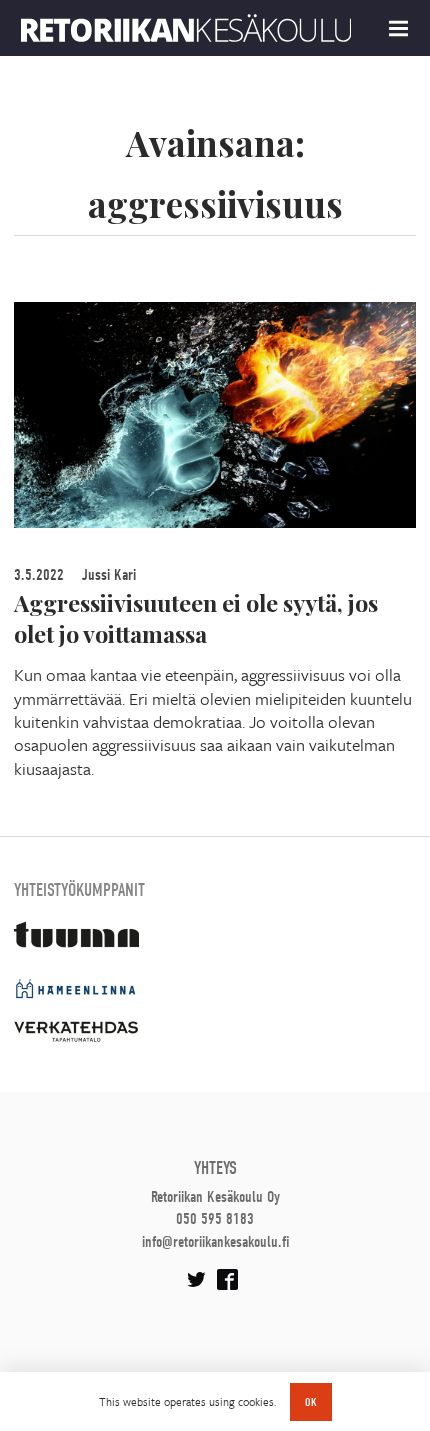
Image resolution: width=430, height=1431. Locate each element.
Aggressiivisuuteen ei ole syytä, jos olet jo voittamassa (196, 618)
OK (311, 1402)
